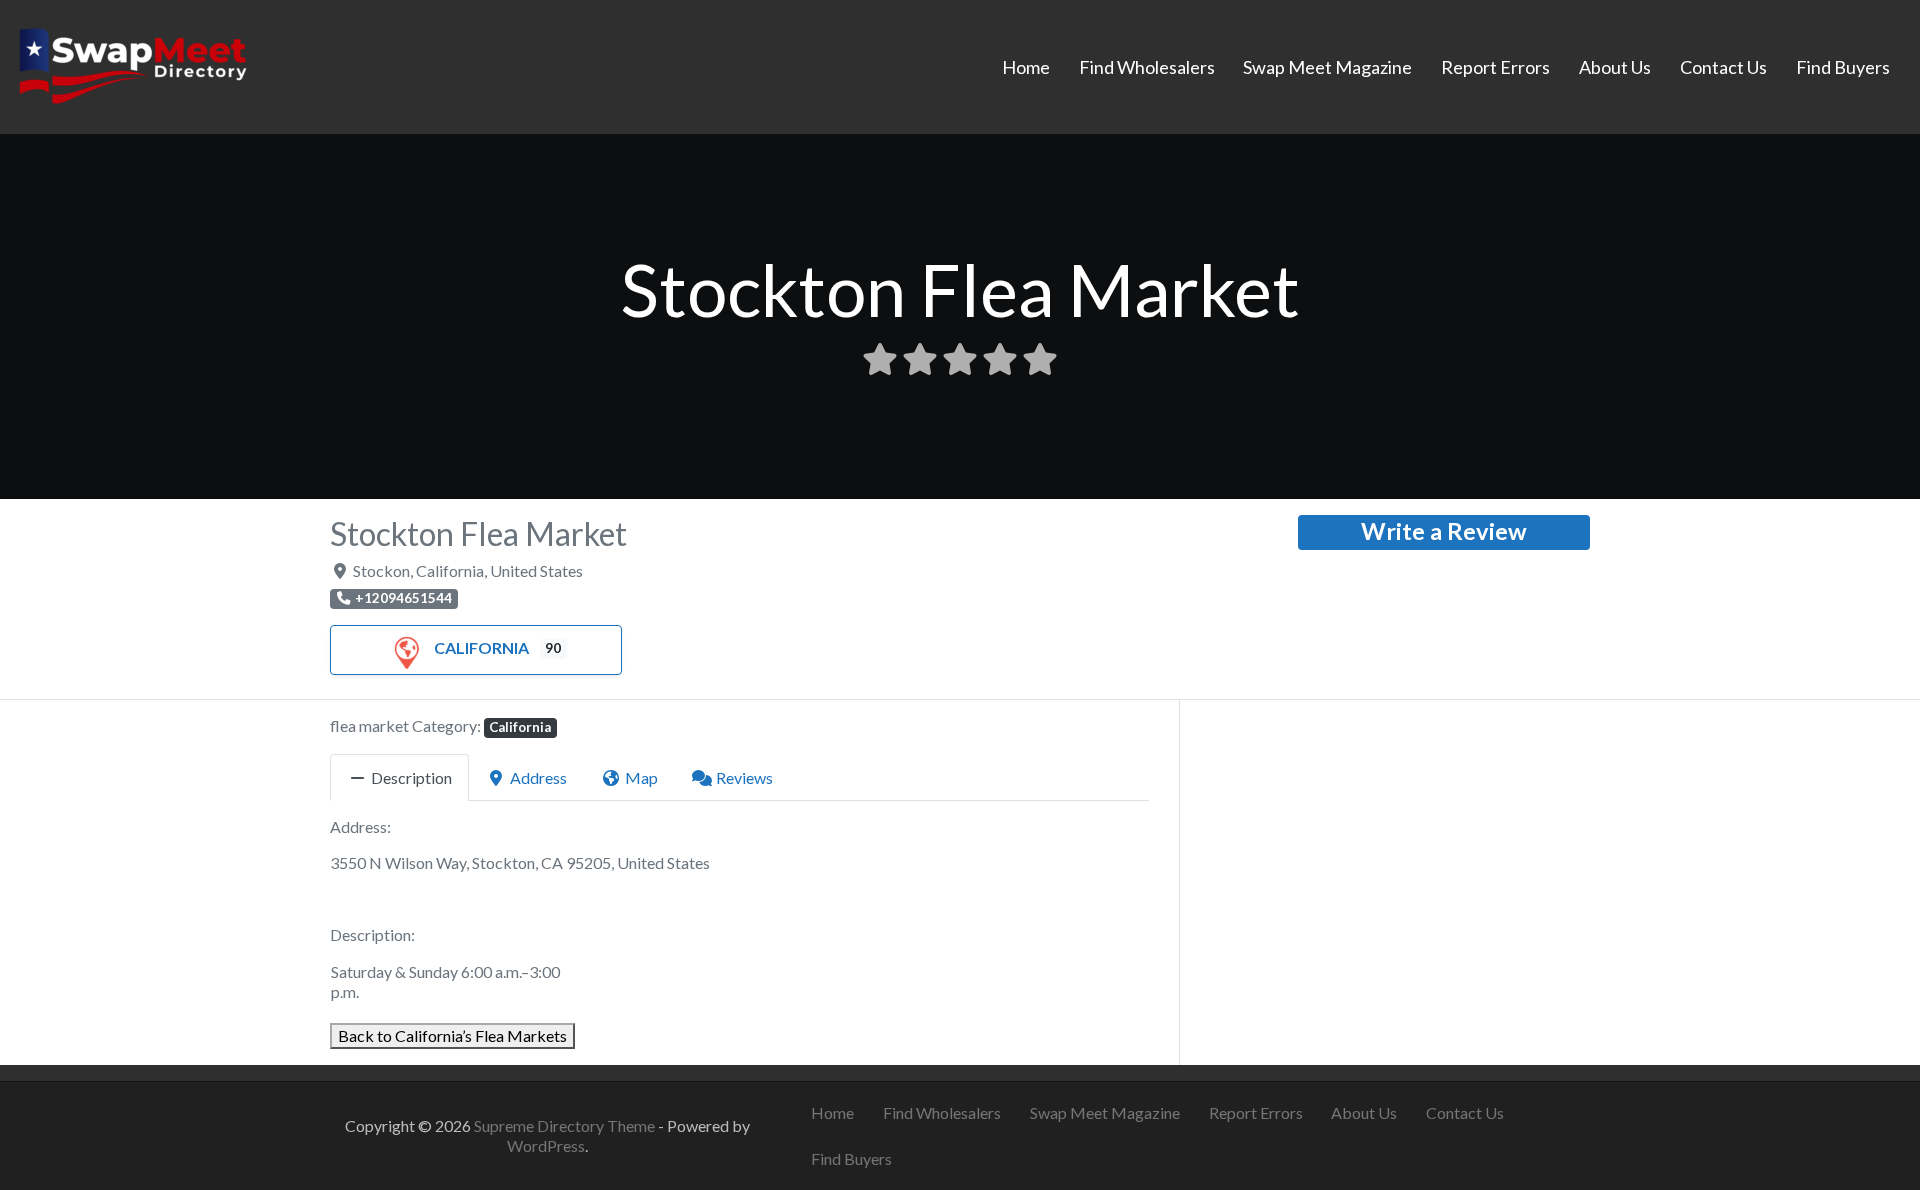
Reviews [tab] (744, 777)
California (481, 647)
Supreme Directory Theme (566, 1125)
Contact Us (1723, 67)
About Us (1615, 67)
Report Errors (1495, 67)
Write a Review (1444, 531)
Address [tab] (538, 777)
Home (1026, 67)
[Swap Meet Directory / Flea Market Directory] (132, 64)
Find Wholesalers (1147, 67)
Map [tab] (641, 777)
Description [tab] (411, 777)
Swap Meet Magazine (1327, 67)
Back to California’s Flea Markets (452, 1035)
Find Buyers (1843, 67)
